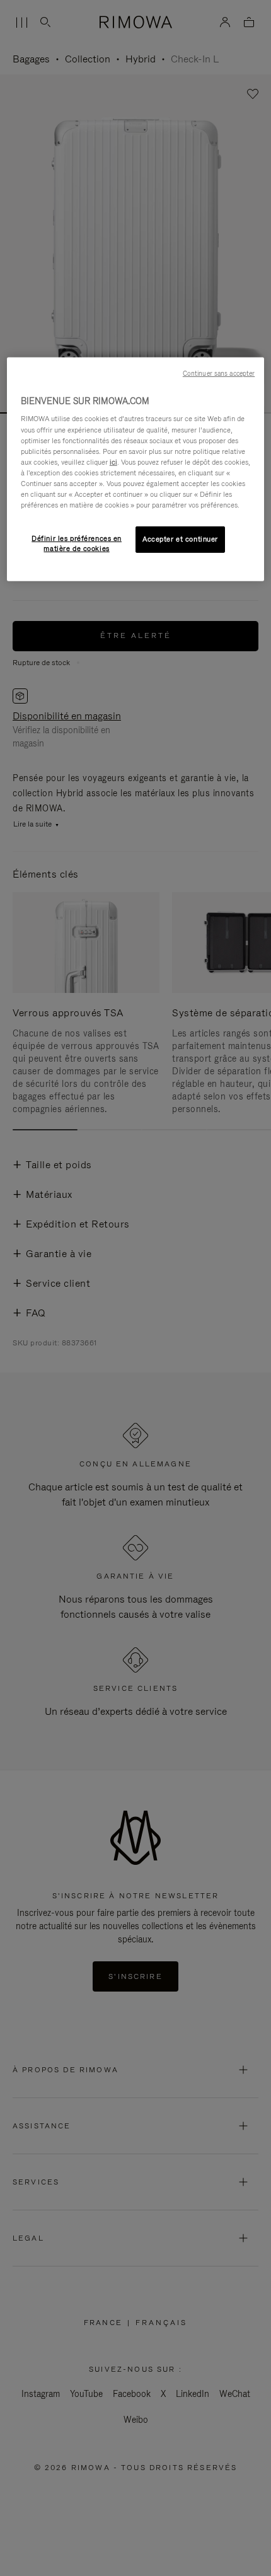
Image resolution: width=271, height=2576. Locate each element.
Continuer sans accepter (219, 373)
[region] (136, 469)
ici (113, 462)
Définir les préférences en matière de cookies (77, 543)
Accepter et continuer (180, 539)
